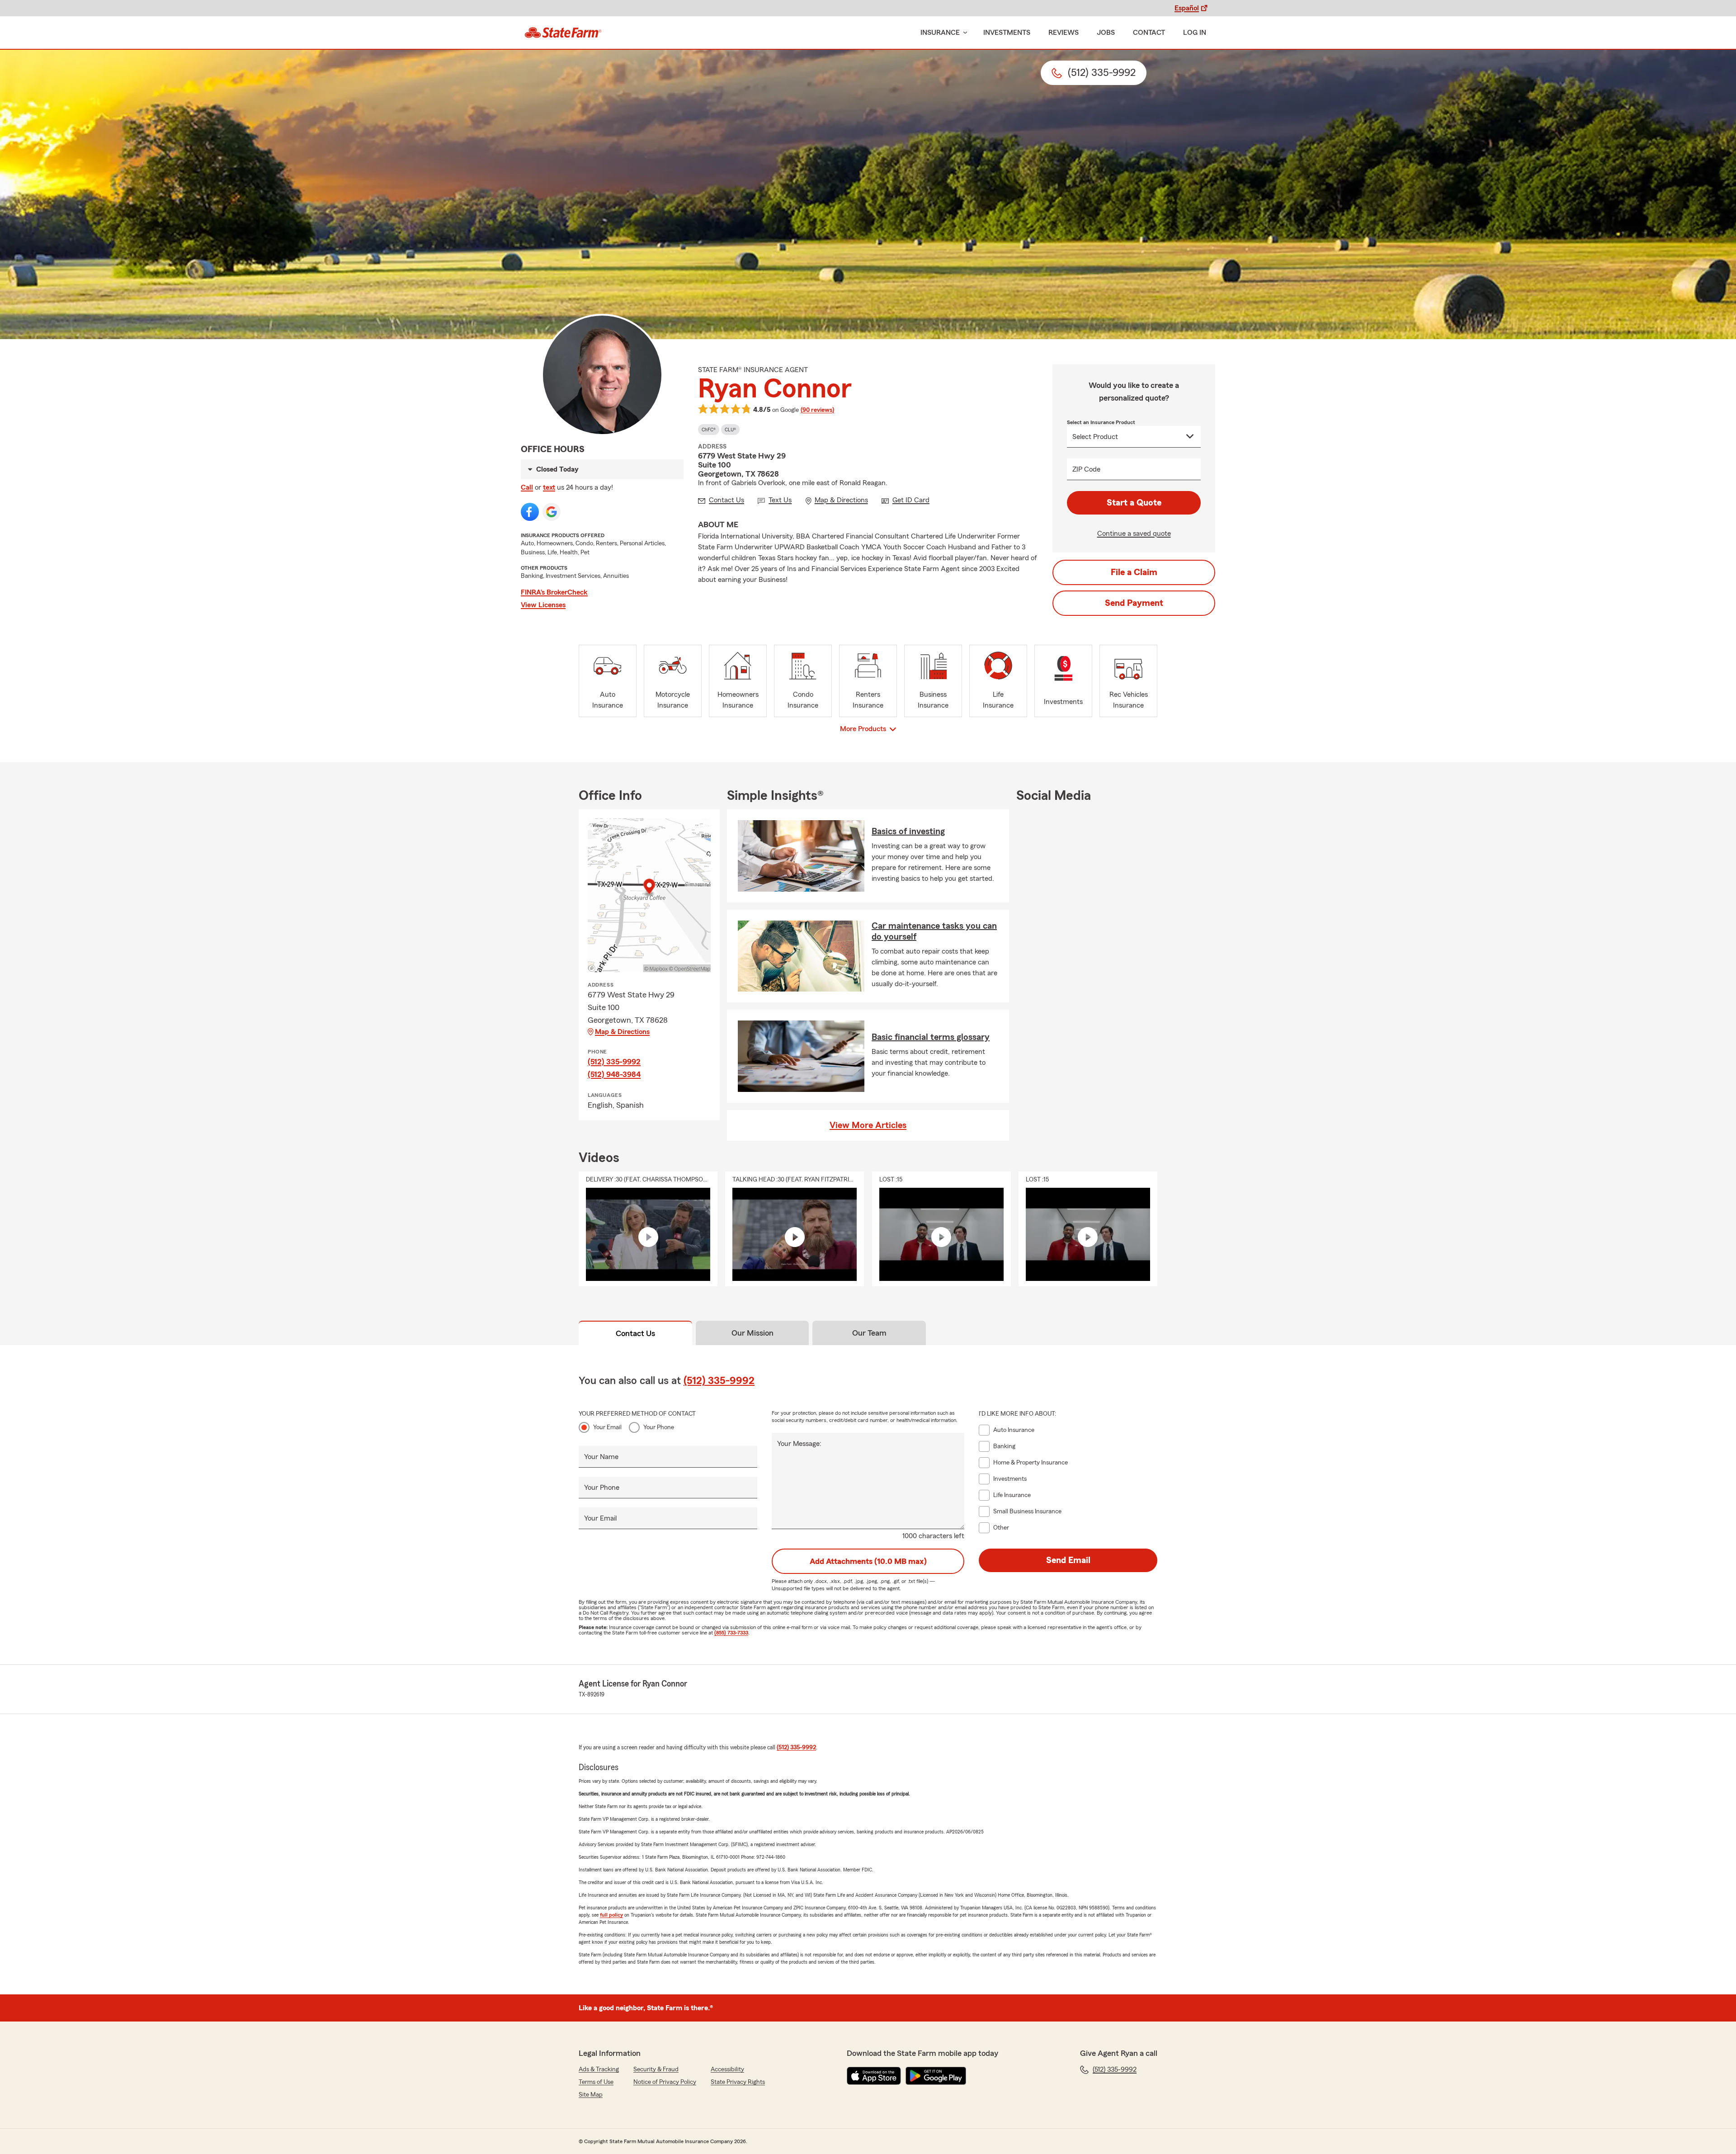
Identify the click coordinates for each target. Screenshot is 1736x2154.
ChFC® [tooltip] (709, 430)
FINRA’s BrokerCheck (554, 592)
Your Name (601, 1457)
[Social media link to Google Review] (552, 512)
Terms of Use (596, 2082)
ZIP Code (1086, 469)
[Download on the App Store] (874, 2076)
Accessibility (727, 2069)
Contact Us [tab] (635, 1333)
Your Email (607, 1427)
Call (527, 487)
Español (1187, 8)
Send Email (1068, 1560)
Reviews (1064, 33)
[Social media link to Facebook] (530, 512)
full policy (611, 1915)
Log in (1195, 33)
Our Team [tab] (869, 1333)
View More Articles (868, 1125)
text (549, 487)
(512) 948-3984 (614, 1074)
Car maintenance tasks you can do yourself (934, 931)
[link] (563, 33)
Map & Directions (622, 1032)
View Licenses (543, 605)
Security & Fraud (656, 2069)
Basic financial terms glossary (931, 1037)
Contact (1149, 33)
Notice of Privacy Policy (665, 2082)
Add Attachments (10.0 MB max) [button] (868, 1561)
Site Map (591, 2095)
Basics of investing (908, 831)
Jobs (1106, 33)
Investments (1007, 33)
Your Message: (799, 1444)
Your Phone (659, 1427)
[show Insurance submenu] (963, 33)
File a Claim (1134, 572)
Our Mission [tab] (752, 1333)
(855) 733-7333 (731, 1633)
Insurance (940, 33)
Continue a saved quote (1134, 534)
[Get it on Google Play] (936, 2076)
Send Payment (1134, 603)
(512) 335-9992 (614, 1062)
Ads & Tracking (599, 2069)
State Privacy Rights (738, 2082)
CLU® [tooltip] (730, 430)
